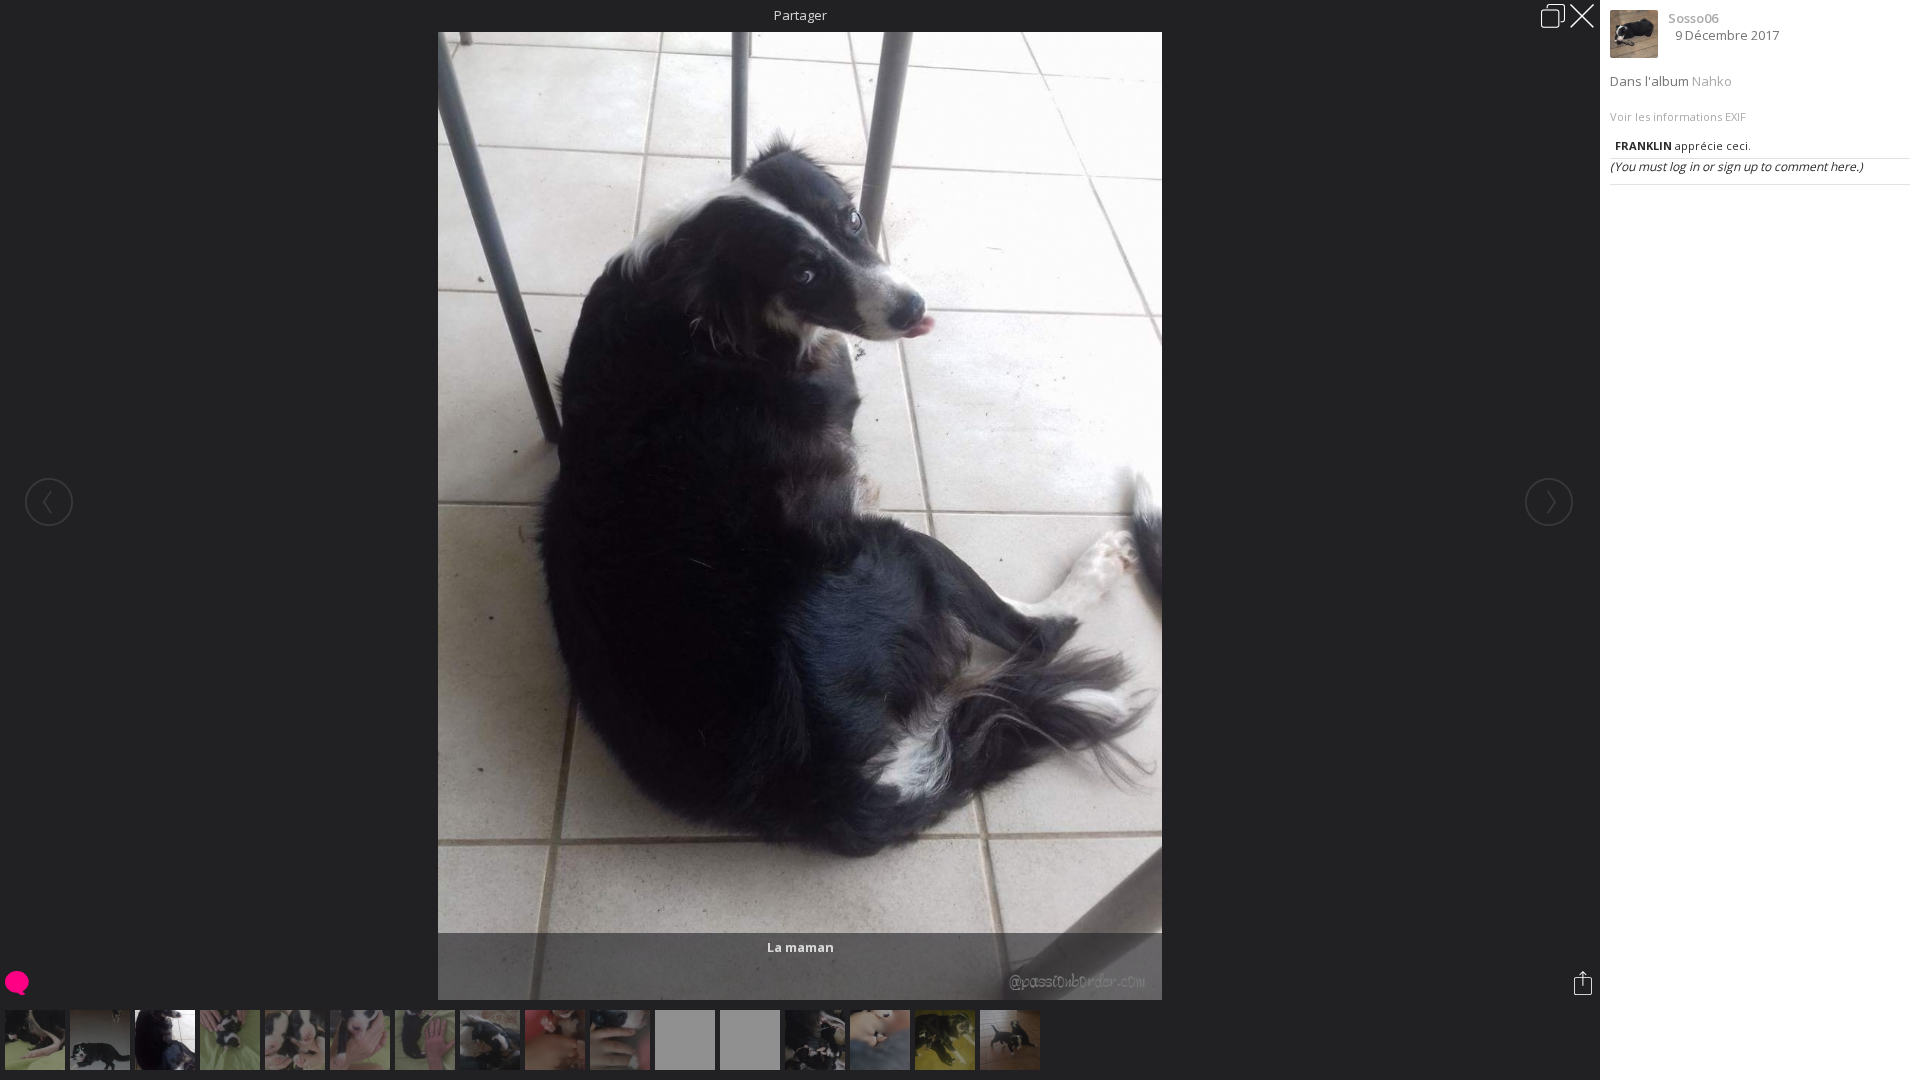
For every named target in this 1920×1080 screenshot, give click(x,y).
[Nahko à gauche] (297, 1040)
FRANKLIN (1643, 145)
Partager (800, 15)
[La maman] (167, 1040)
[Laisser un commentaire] (18, 983)
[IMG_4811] (882, 1040)
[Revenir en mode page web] (1553, 16)
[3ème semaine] (492, 1040)
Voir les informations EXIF (1678, 116)
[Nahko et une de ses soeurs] (232, 1040)
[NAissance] (37, 1040)
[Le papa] (102, 1040)
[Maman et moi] (947, 1040)
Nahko (1712, 81)
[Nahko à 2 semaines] (362, 1040)
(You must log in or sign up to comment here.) (1736, 166)
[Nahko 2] (752, 1040)
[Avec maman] (817, 1040)
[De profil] (427, 1040)
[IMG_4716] (622, 1040)
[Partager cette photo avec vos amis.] (1584, 983)
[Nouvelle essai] (687, 1040)
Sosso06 (1693, 18)
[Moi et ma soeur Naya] (1012, 1040)
